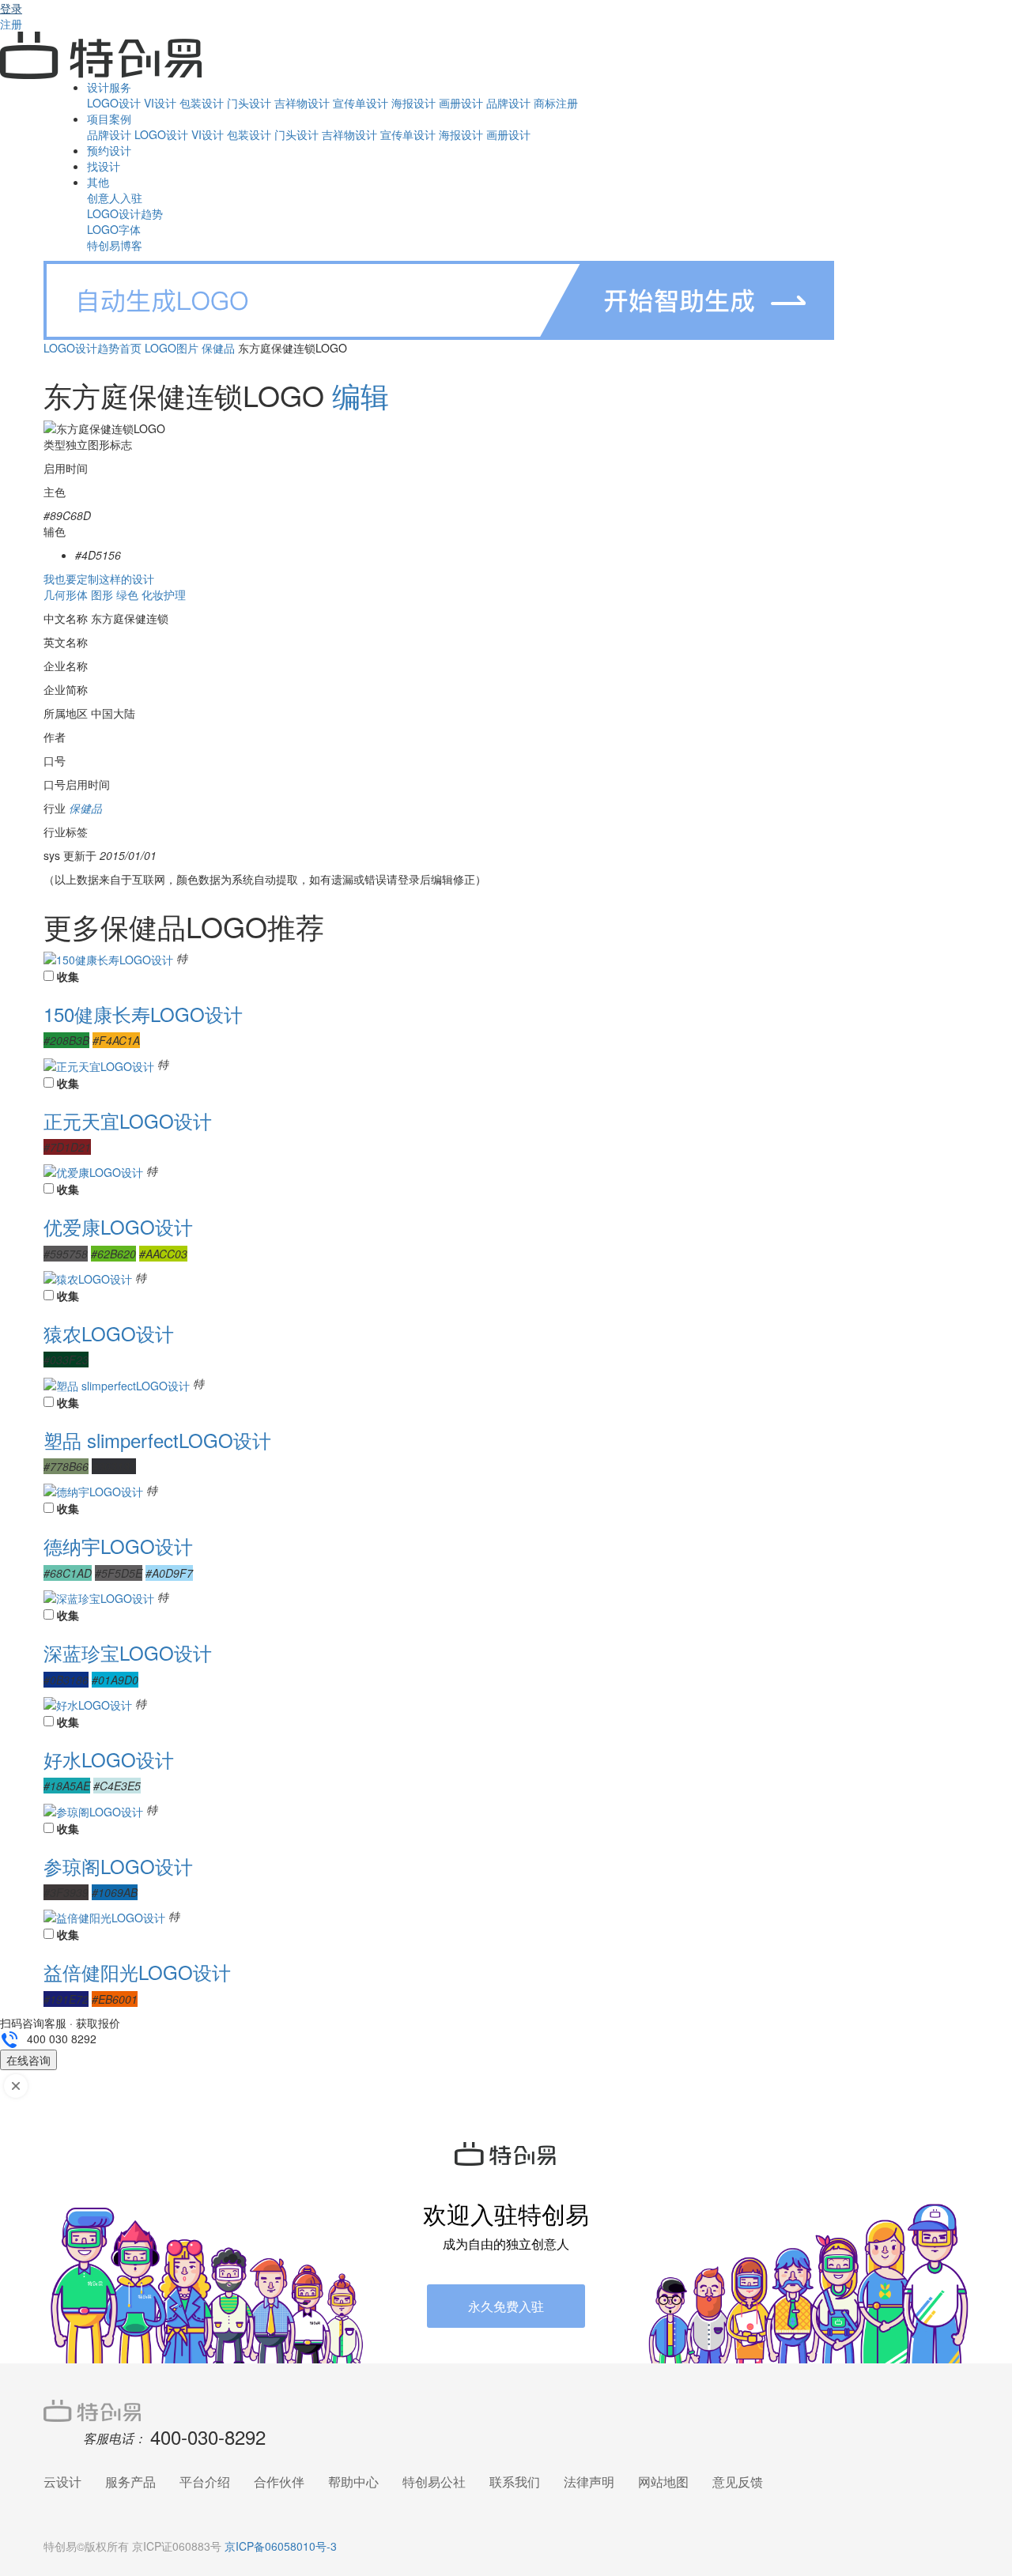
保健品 (218, 348)
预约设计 (109, 150)
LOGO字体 (114, 229)
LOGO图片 (172, 348)
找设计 (104, 166)
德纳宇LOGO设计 (118, 1546)
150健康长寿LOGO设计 (143, 1014)
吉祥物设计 (302, 103)
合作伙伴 (279, 2482)
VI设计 (160, 103)
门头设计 (249, 103)
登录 (11, 8)
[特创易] (506, 2410)
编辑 (361, 395)
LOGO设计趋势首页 (93, 348)
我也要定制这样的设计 (99, 579)
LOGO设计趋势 (125, 213)
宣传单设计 (361, 103)
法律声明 (589, 2482)
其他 (98, 182)
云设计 (62, 2482)
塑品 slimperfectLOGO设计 (157, 1440)
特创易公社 (434, 2482)
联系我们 (515, 2482)
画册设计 (461, 103)
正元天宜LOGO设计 (128, 1120)
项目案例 (109, 119)
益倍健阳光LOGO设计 (137, 1972)
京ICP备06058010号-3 (281, 2546)
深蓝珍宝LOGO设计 (128, 1652)
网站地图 (663, 2482)
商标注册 (556, 103)
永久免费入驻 (506, 2306)
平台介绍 (205, 2482)
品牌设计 (508, 103)
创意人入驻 (115, 198)
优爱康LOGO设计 (118, 1226)
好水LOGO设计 (109, 1759)
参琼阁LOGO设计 (118, 1866)
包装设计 (202, 103)
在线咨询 (28, 2060)
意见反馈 (738, 2482)
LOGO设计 (114, 103)
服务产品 (130, 2482)
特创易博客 (115, 245)
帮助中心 (353, 2482)
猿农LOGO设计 (109, 1333)
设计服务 (109, 87)
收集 (68, 976)
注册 (11, 24)
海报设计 (413, 103)
